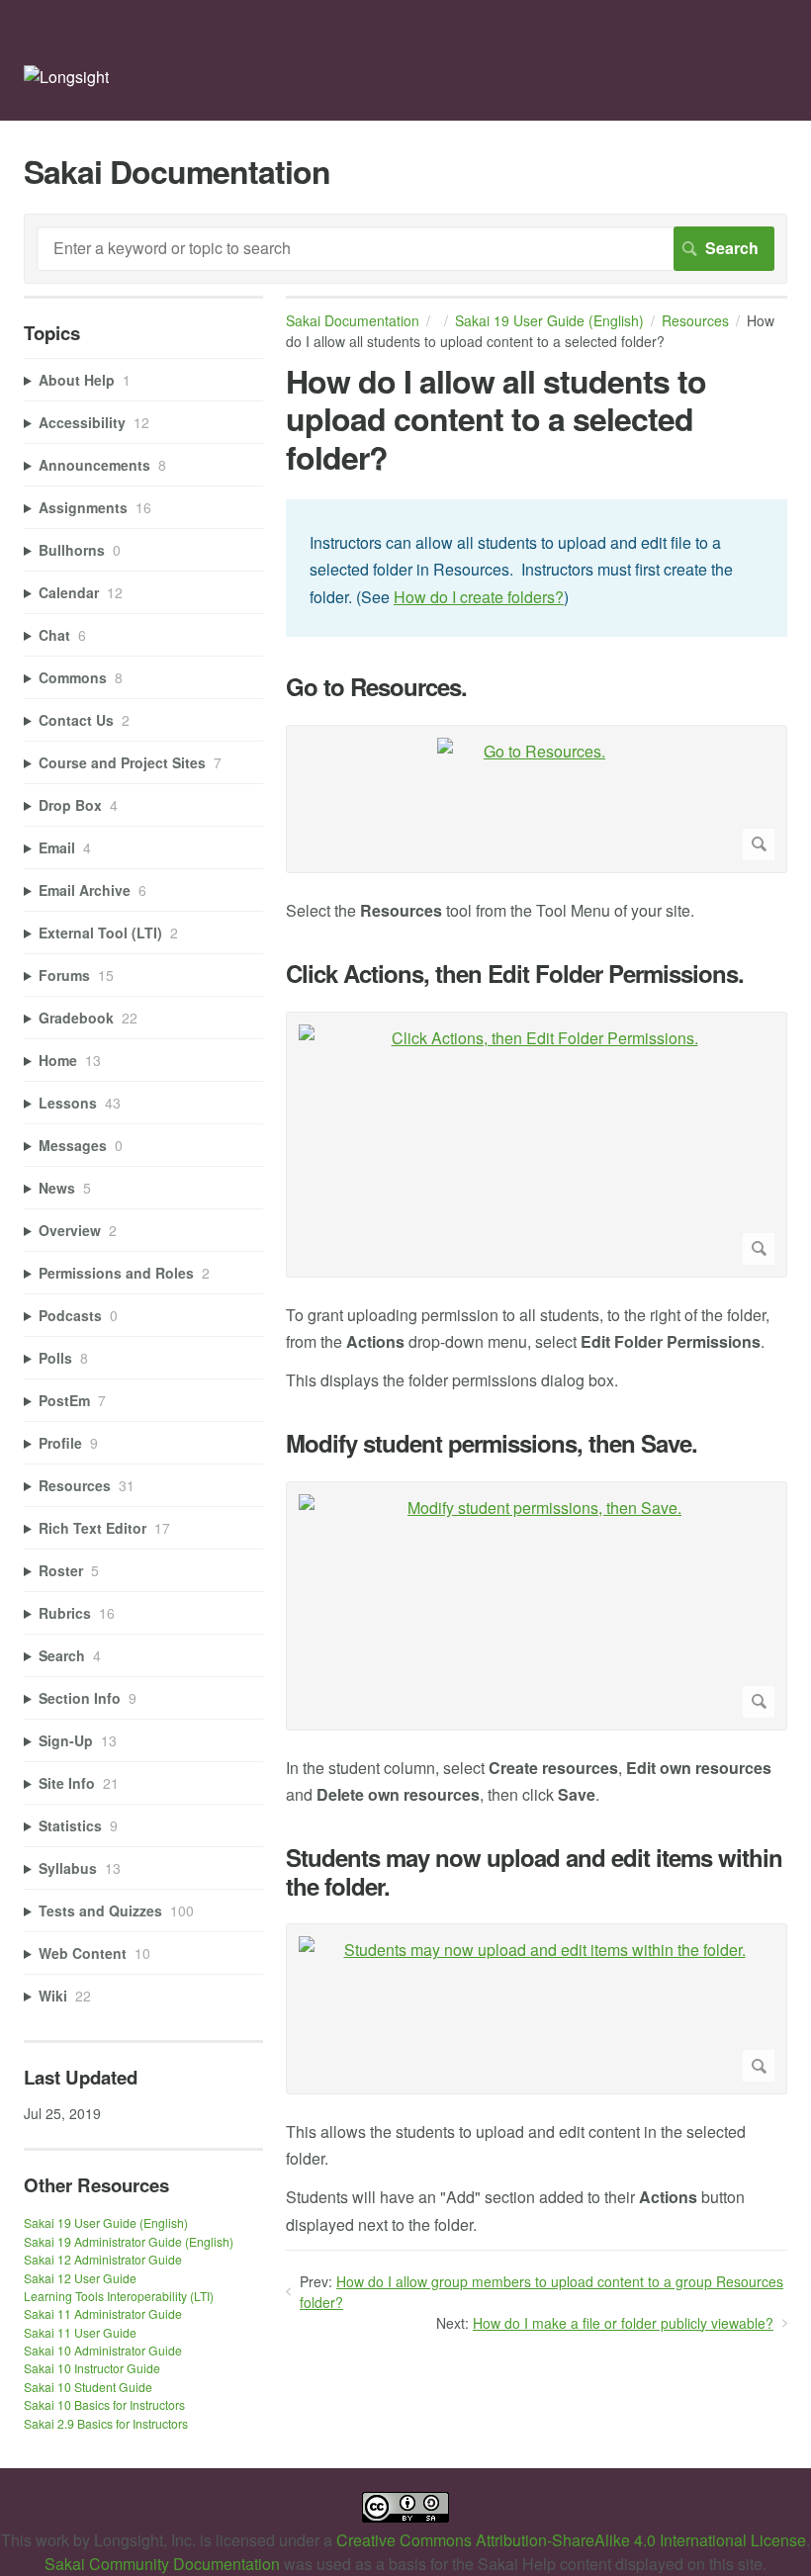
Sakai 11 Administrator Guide (103, 2313)
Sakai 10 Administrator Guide (103, 2350)
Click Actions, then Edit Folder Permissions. (515, 974)
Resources (695, 320)
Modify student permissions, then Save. (492, 1443)
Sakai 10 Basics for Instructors (104, 2404)
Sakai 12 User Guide (80, 2278)
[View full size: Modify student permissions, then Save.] (537, 1605)
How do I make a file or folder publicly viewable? (623, 2323)
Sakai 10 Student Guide (88, 2387)
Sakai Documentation (353, 320)
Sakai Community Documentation (162, 2564)
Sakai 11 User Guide (80, 2332)
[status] (537, 568)
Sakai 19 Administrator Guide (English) (129, 2241)
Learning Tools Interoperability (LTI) (119, 2296)
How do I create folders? (479, 597)
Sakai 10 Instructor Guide (92, 2368)
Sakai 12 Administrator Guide (103, 2259)
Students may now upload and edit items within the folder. (534, 1872)
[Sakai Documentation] (66, 77)
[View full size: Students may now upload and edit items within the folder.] (537, 2009)
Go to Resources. (376, 687)
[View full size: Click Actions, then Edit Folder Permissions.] (537, 1145)
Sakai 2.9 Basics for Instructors (106, 2423)
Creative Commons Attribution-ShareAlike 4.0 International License (571, 2540)
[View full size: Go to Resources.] (537, 799)
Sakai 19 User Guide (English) (549, 320)
